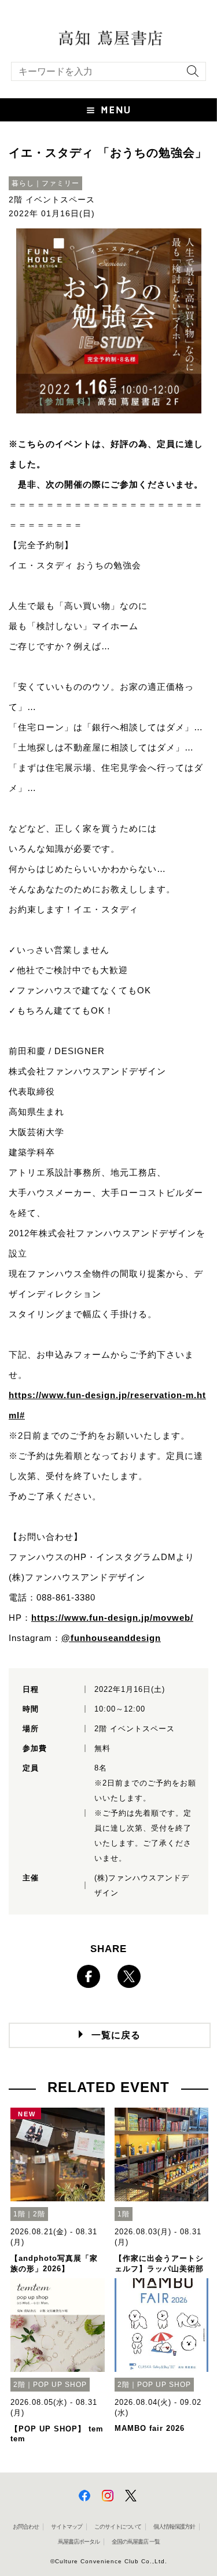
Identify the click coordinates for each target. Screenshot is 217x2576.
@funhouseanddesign (111, 1638)
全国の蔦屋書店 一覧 (136, 2542)
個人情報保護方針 (174, 2527)
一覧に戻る (116, 2035)
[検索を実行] (190, 75)
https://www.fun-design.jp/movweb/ (112, 1618)
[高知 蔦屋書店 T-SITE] (108, 37)
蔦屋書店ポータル (79, 2542)
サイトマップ (67, 2527)
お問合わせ (26, 2527)
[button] (108, 110)
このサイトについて (118, 2527)
